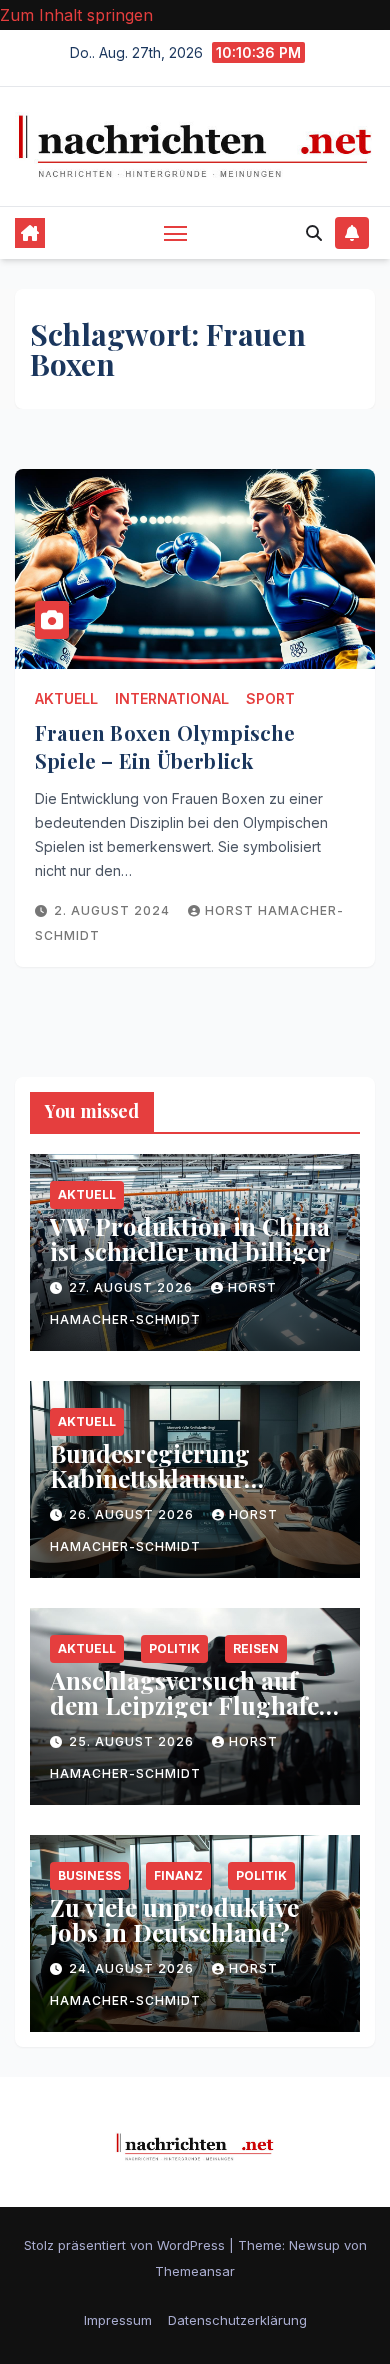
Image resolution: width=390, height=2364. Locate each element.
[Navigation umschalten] (176, 233)
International (172, 698)
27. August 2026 (133, 1287)
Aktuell (66, 698)
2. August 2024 (114, 910)
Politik (174, 1648)
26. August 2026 (133, 1514)
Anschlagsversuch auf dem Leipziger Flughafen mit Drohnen (192, 1705)
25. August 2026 (133, 1741)
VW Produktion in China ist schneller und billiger (190, 1238)
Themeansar (195, 2271)
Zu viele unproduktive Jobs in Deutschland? (174, 1919)
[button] (314, 233)
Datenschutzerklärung (237, 2320)
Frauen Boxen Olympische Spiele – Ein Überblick (165, 746)
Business (89, 1875)
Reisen (256, 1648)
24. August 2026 (133, 1968)
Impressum (118, 2320)
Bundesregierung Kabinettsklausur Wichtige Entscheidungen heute (177, 1490)
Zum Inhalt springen (76, 15)
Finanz (178, 1875)
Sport (270, 698)
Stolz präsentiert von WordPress (126, 2245)
